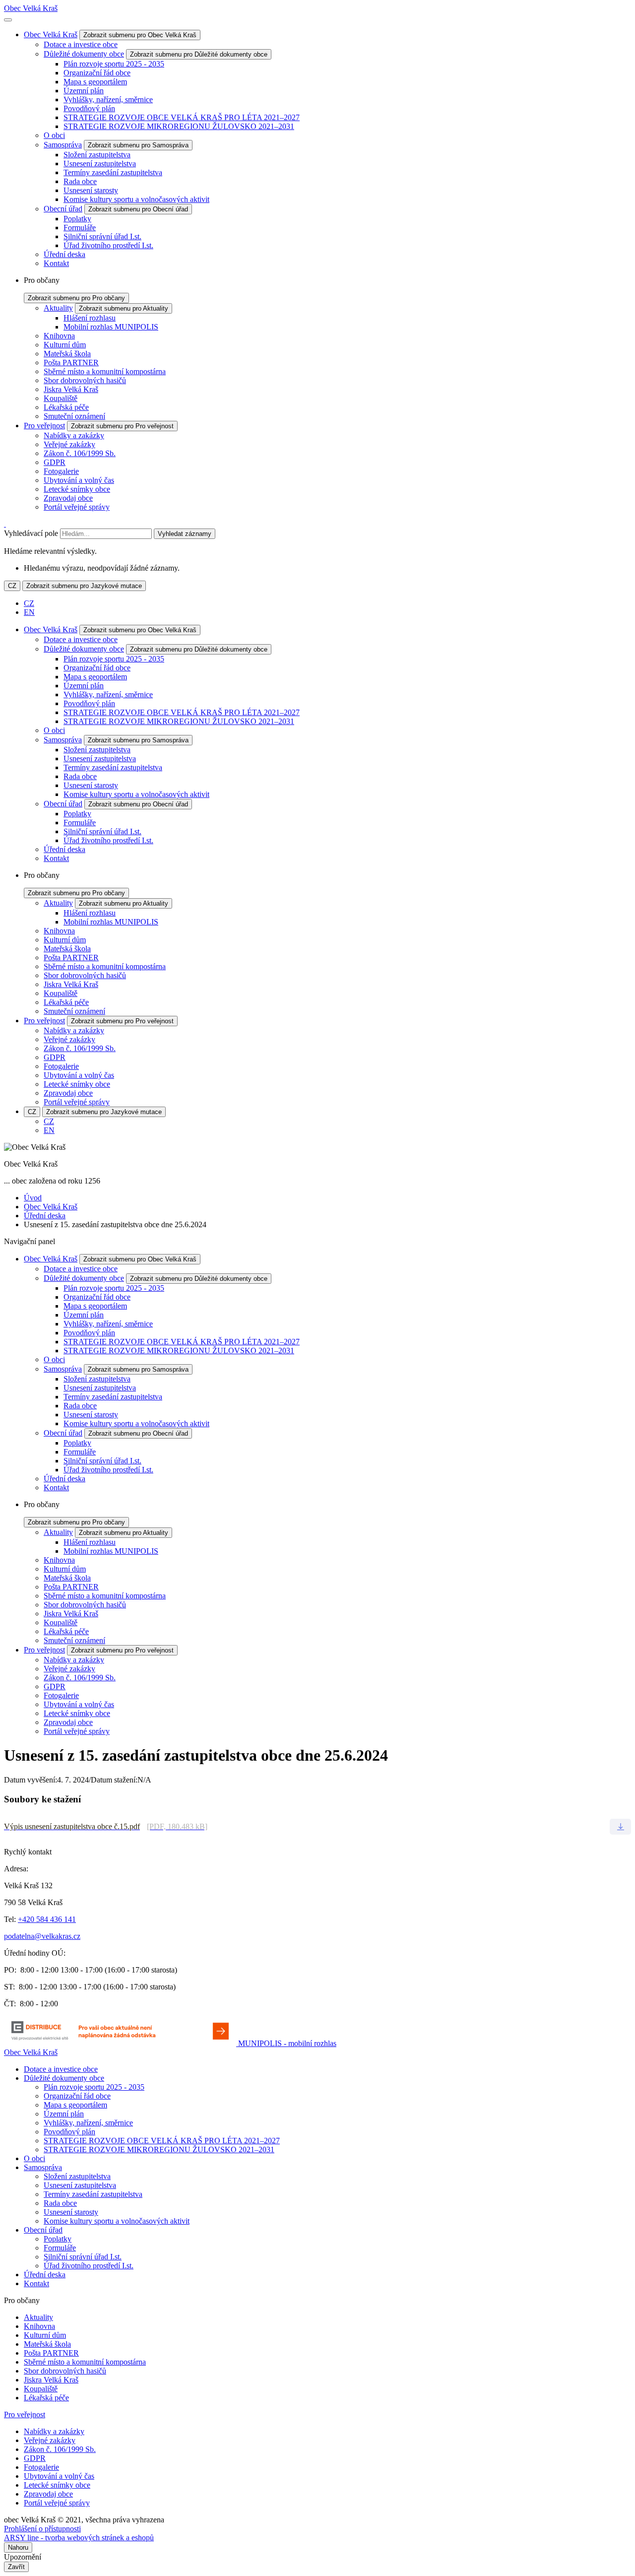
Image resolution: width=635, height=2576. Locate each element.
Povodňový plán (89, 108)
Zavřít (16, 2567)
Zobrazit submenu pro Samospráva (138, 145)
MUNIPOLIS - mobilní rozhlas (287, 2043)
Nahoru (18, 2547)
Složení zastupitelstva (97, 155)
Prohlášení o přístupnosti (42, 2529)
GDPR (55, 462)
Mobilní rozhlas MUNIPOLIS (111, 327)
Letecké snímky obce (77, 489)
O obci (54, 135)
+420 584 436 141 (47, 1919)
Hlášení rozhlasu (90, 318)
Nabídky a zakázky (74, 435)
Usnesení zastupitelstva (100, 164)
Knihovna (59, 336)
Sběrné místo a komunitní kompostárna (105, 371)
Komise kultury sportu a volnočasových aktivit (136, 199)
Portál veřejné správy (77, 507)
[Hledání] (5, 524)
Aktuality (58, 308)
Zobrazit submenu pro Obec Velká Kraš (140, 35)
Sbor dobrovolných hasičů (85, 380)
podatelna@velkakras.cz (42, 1936)
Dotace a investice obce (81, 44)
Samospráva (63, 145)
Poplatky (77, 219)
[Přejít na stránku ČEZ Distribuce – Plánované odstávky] (121, 2043)
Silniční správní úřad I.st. (102, 236)
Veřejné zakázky (69, 444)
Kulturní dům (65, 345)
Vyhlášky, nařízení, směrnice (108, 99)
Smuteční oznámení (74, 416)
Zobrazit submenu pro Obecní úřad (138, 209)
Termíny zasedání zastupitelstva (113, 172)
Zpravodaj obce (68, 498)
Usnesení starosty (91, 190)
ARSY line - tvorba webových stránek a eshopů (79, 2538)
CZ (12, 586)
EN (29, 612)
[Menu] (8, 20)
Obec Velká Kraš (31, 8)
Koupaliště (61, 398)
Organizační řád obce (97, 73)
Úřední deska (64, 254)
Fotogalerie (61, 471)
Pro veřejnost (44, 426)
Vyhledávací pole (31, 533)
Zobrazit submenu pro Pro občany (76, 298)
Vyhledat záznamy (185, 534)
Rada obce (80, 181)
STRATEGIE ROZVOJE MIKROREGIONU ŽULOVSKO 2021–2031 (179, 126)
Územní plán (84, 91)
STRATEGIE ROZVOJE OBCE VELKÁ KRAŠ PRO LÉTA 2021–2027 (182, 117)
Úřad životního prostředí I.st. (108, 245)
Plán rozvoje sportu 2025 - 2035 (114, 64)
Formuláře (80, 228)
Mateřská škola (67, 354)
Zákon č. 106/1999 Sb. (80, 453)
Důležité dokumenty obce (84, 54)
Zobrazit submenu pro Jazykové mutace (84, 586)
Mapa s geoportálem (95, 82)
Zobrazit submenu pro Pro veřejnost (122, 426)
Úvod (33, 1198)
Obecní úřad (63, 209)
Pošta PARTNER (71, 363)
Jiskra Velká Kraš (71, 389)
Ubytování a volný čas (79, 480)
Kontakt (56, 263)
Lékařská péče (66, 407)
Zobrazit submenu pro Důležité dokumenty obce (199, 54)
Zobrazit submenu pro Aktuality (124, 308)
